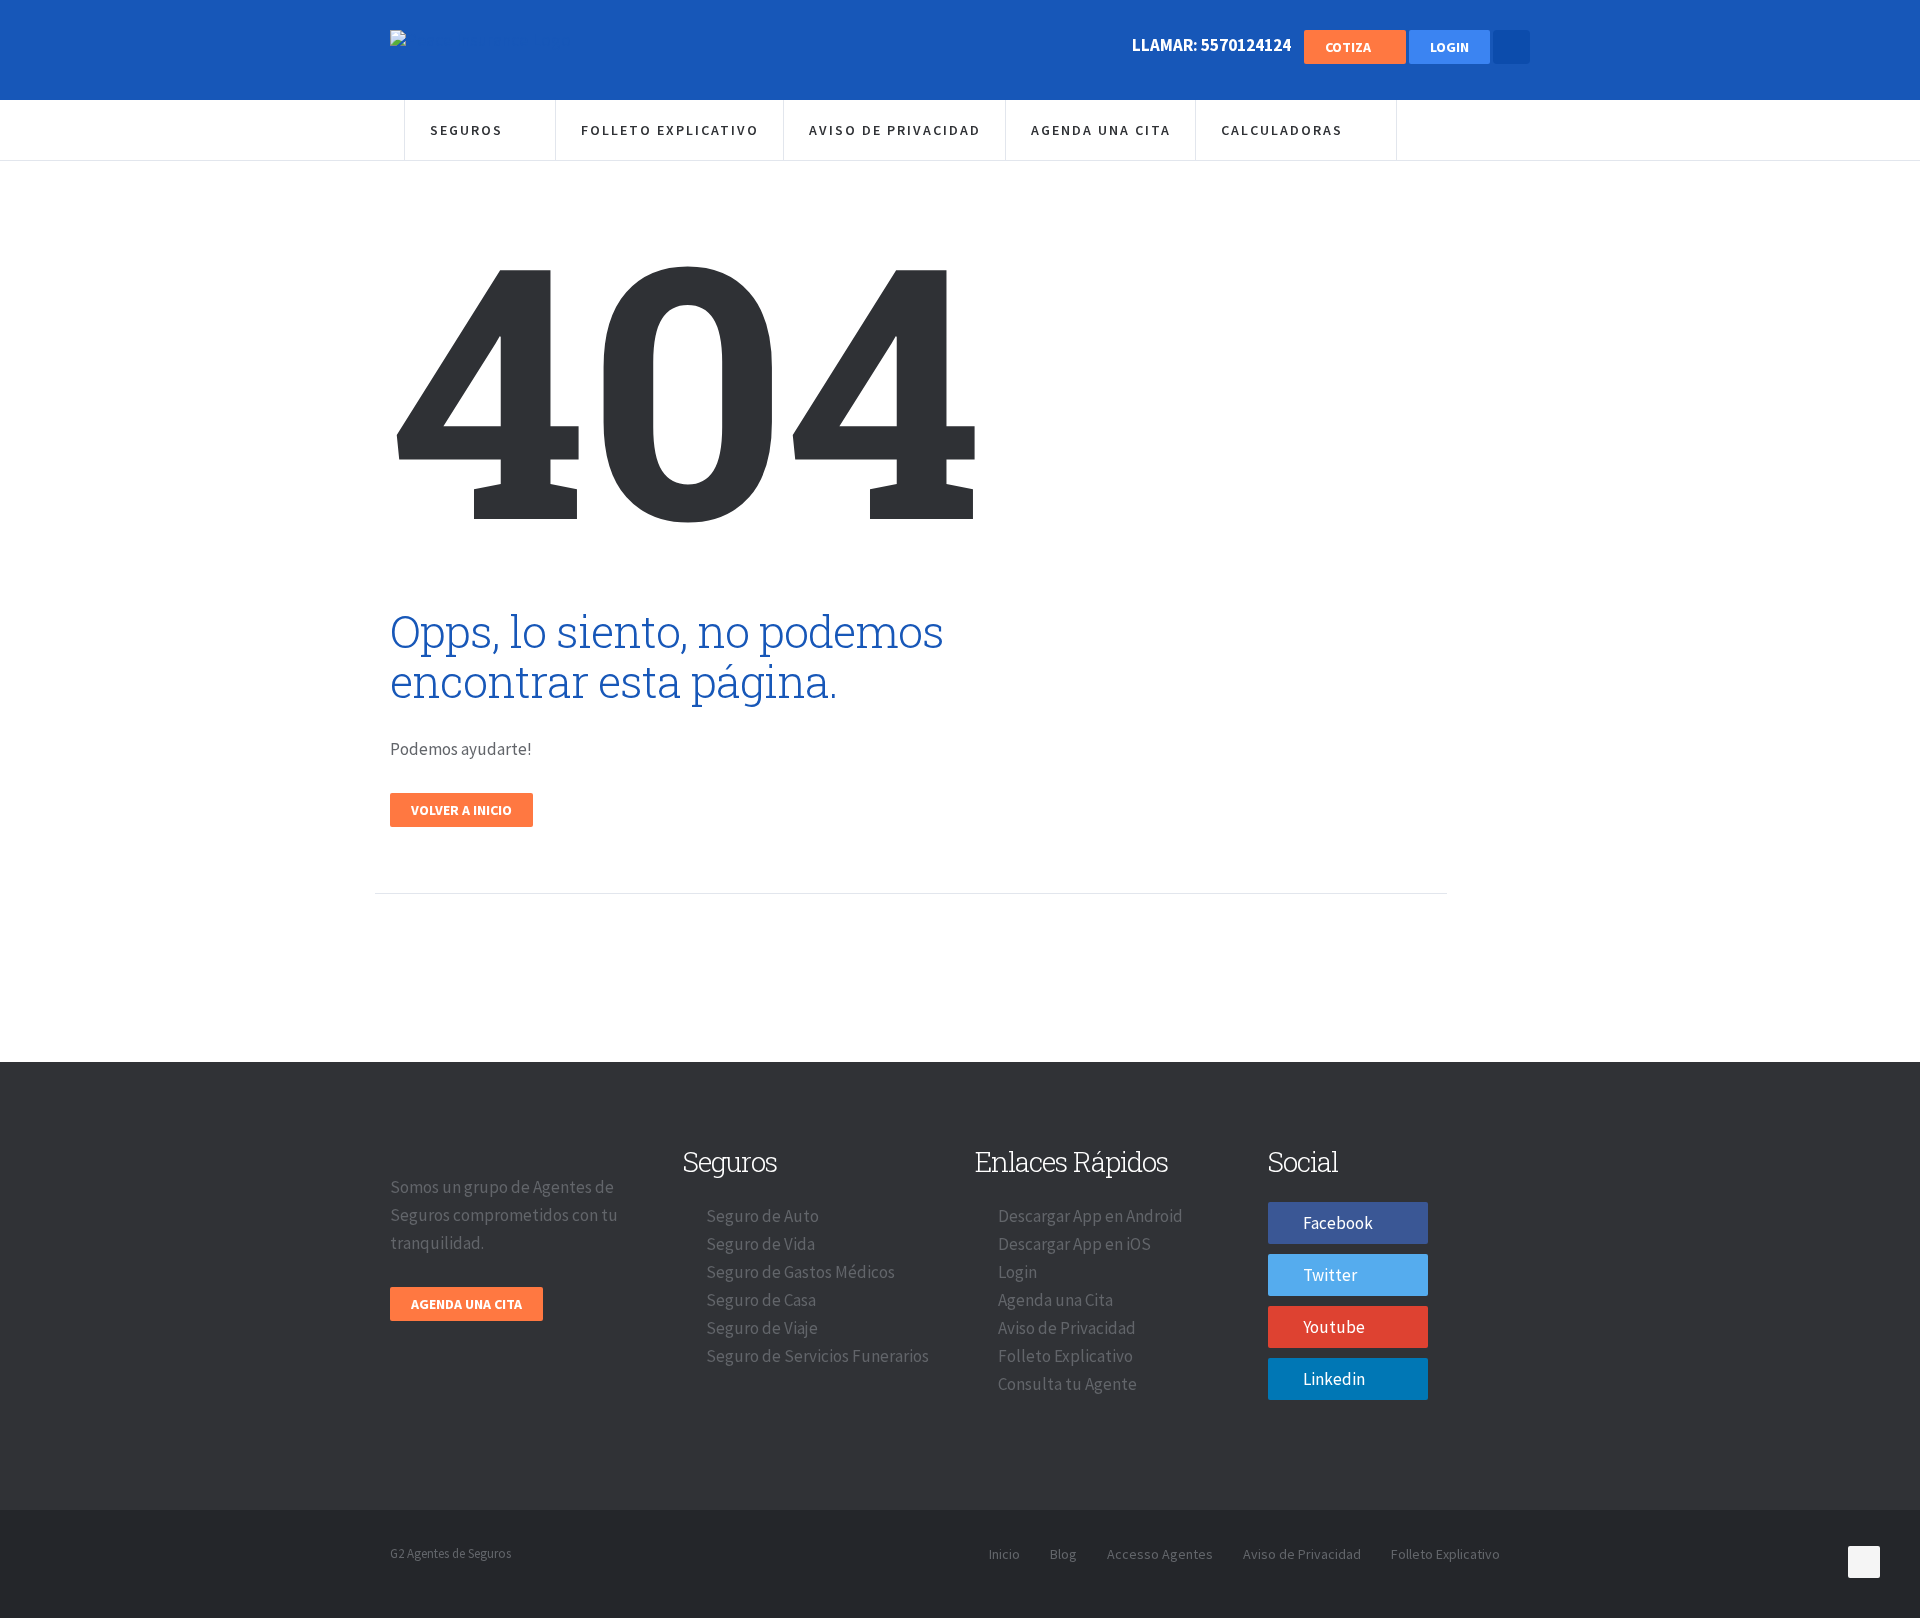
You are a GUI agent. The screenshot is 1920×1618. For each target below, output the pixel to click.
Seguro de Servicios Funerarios (817, 1356)
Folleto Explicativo (670, 130)
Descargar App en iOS (1074, 1244)
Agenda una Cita (1101, 130)
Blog (1063, 1554)
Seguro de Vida (760, 1244)
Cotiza (1349, 47)
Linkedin (1334, 1379)
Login (1449, 47)
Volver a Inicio (461, 810)
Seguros (469, 130)
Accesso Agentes (1160, 1554)
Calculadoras (1284, 130)
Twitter (1330, 1275)
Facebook (1338, 1223)
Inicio (1004, 1554)
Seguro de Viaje (762, 1328)
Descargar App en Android (1090, 1216)
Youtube (1334, 1327)
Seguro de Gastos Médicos (800, 1272)
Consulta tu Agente (1067, 1384)
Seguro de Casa (761, 1300)
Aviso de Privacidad (895, 130)
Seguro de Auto (762, 1216)
